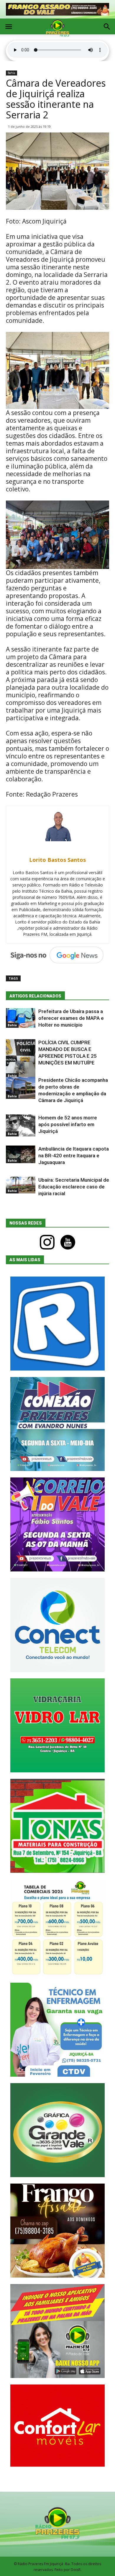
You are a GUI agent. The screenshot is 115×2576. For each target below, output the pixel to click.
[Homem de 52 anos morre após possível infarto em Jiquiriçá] (21, 1125)
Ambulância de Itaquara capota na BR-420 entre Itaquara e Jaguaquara (74, 1156)
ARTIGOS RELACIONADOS (35, 996)
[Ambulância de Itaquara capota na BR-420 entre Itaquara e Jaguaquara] (21, 1154)
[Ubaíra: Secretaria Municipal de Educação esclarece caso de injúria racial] (21, 1185)
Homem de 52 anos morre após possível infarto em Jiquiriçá (68, 1124)
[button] (107, 27)
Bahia (11, 73)
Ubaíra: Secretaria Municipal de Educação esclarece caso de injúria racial (74, 1187)
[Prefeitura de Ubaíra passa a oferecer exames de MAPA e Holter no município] (21, 1018)
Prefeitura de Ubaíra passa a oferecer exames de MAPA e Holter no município (71, 1018)
